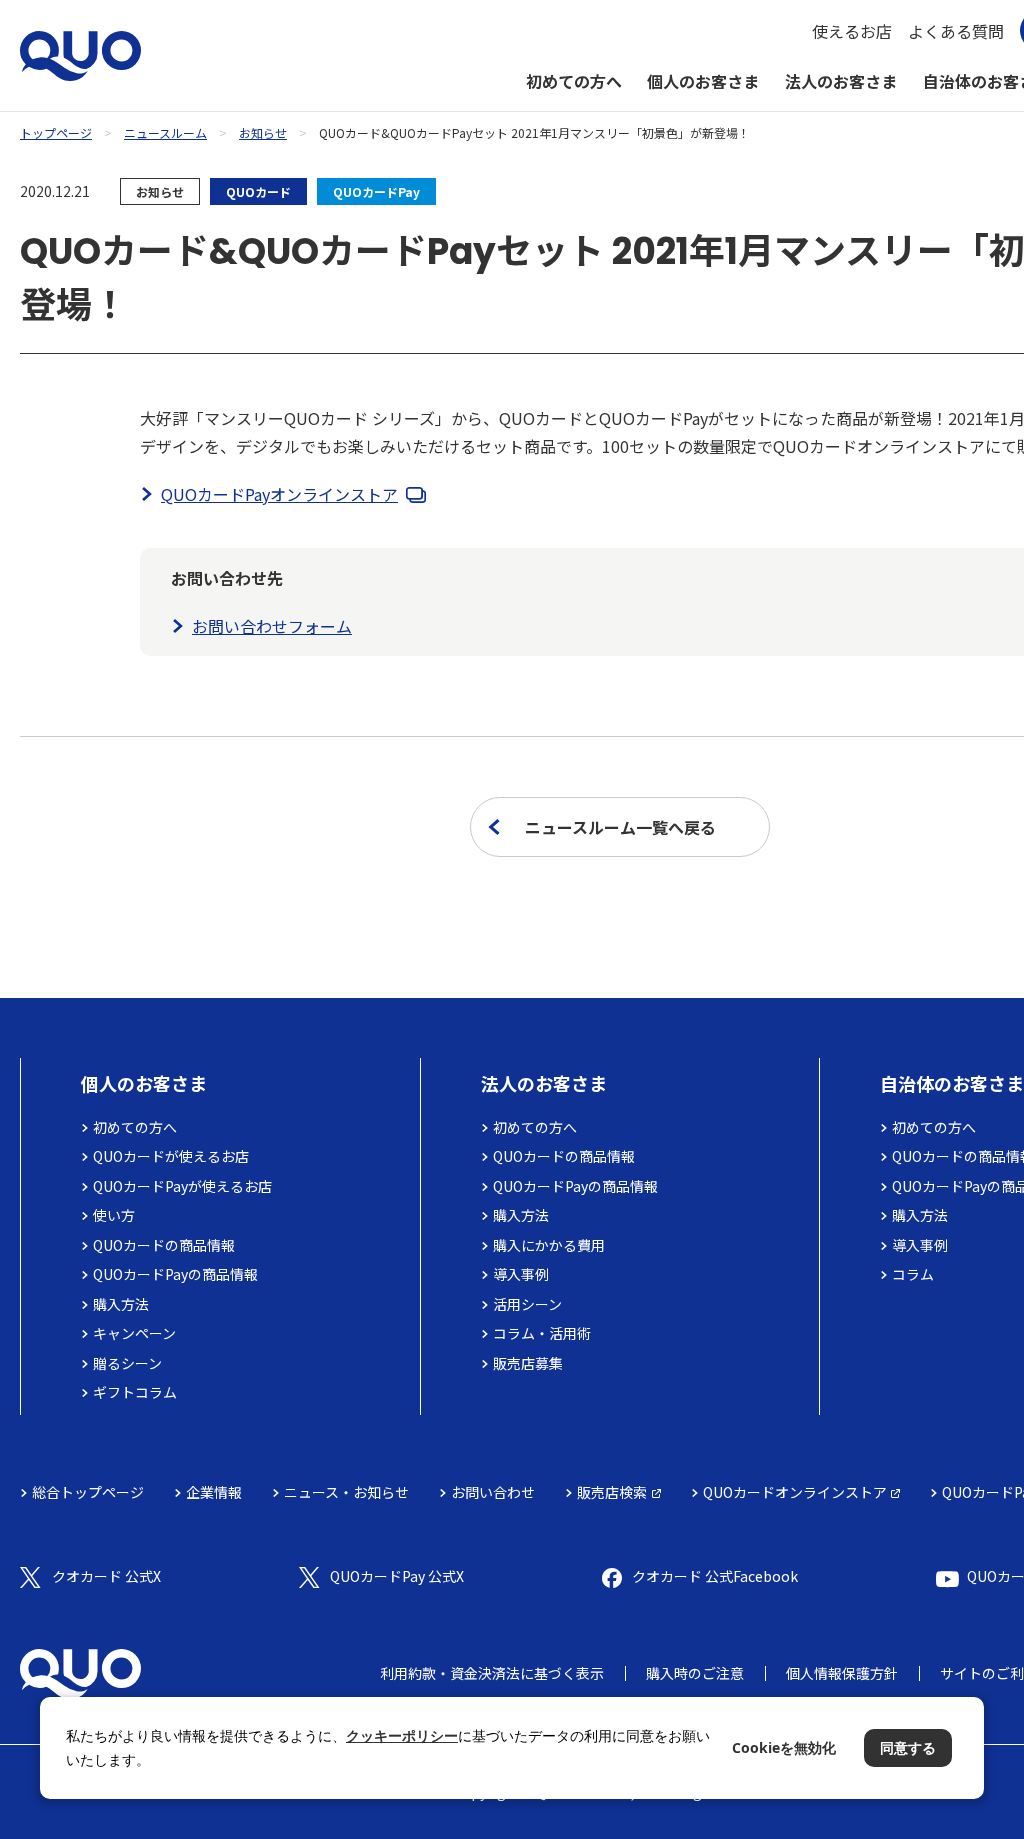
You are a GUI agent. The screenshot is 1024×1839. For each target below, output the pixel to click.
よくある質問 (956, 31)
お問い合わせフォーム (272, 626)
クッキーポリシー (402, 1735)
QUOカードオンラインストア (795, 1492)
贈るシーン (127, 1363)
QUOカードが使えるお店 (171, 1156)
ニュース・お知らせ (346, 1492)
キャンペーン (134, 1333)
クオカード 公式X (106, 1576)
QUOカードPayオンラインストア (279, 494)
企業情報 (214, 1492)
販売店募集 (528, 1363)
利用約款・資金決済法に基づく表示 (492, 1673)
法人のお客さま (841, 81)
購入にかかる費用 (549, 1245)
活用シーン (527, 1304)
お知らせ (263, 132)
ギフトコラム (135, 1392)
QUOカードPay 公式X (397, 1576)
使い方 (114, 1215)
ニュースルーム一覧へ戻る (620, 827)
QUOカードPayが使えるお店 (182, 1186)
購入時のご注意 (695, 1673)
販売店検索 (612, 1492)
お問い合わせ (493, 1492)
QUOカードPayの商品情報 (175, 1274)
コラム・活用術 (542, 1333)
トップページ (56, 132)
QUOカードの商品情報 (164, 1245)
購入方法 (121, 1304)
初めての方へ (574, 81)
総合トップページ (88, 1492)
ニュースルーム (165, 132)
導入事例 (521, 1274)
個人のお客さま (703, 81)
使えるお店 (852, 31)
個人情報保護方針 (842, 1673)
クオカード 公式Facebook (715, 1576)
